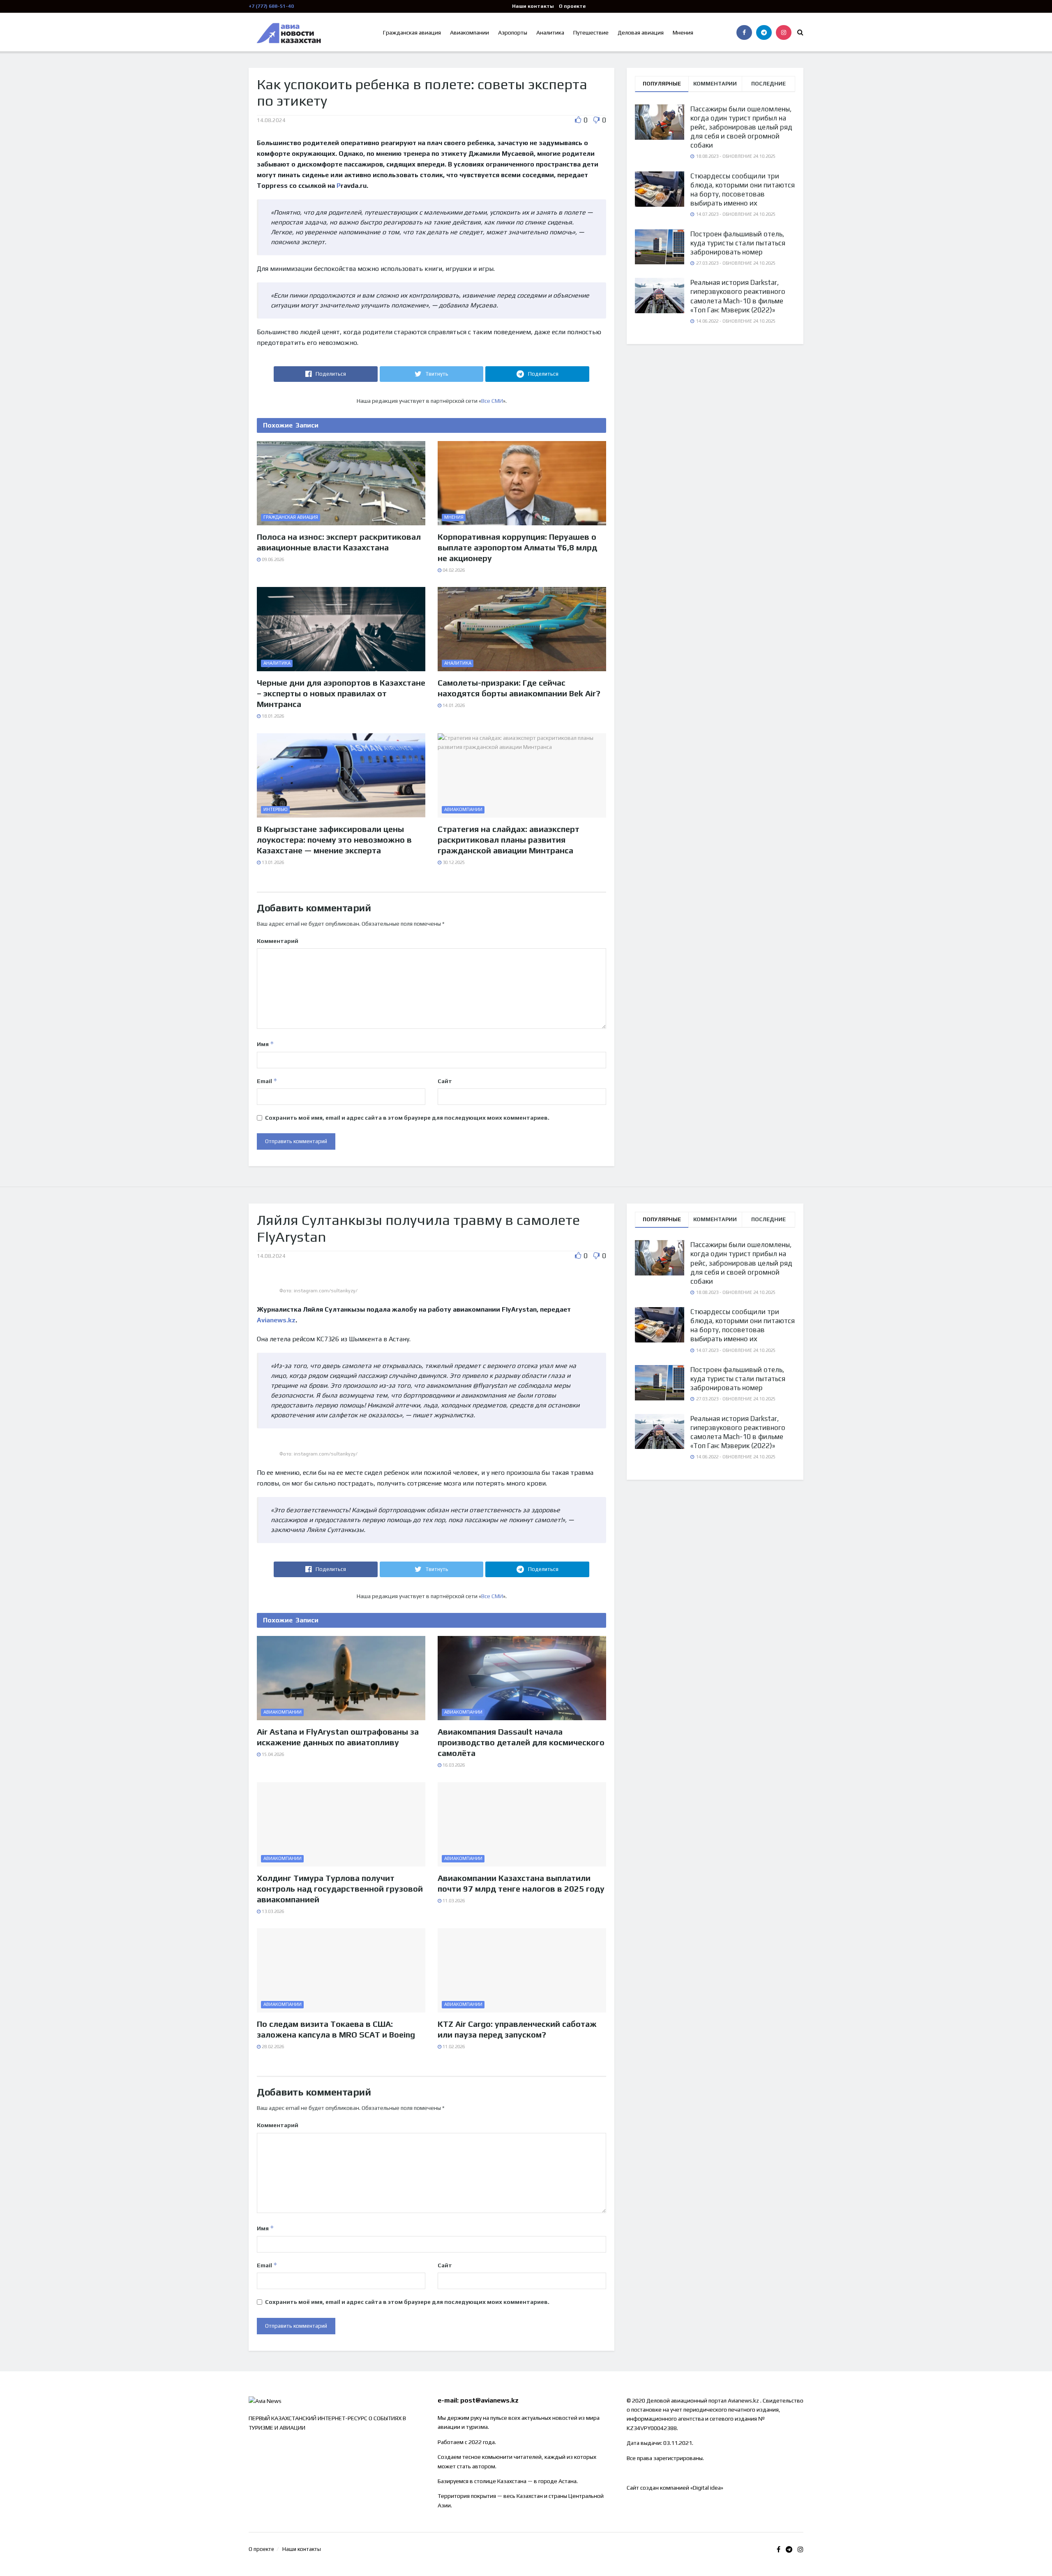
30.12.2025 (453, 862)
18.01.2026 (272, 716)
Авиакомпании (469, 32)
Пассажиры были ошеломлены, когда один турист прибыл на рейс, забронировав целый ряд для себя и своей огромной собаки (741, 127)
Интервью (276, 809)
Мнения (683, 32)
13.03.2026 (272, 1911)
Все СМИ (492, 401)
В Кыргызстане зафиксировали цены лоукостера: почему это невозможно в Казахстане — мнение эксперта (334, 840)
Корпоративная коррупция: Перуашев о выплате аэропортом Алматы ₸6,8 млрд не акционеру (517, 547)
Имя (265, 1044)
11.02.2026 (453, 2047)
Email (267, 1081)
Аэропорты (513, 32)
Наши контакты (533, 6)
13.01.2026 (272, 862)
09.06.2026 (272, 559)
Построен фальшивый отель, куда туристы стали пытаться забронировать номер (738, 243)
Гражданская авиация (412, 32)
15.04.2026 (272, 1754)
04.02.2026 (453, 570)
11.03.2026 (453, 1901)
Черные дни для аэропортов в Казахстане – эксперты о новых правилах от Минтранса (341, 693)
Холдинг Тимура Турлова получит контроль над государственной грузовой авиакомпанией (340, 1889)
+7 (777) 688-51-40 (271, 6)
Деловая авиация (641, 32)
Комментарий (278, 941)
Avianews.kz (276, 1320)
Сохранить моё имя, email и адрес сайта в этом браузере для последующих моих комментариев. (407, 1118)
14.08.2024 (271, 120)
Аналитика (550, 32)
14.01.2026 (453, 705)
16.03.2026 (453, 1765)
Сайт (445, 1081)
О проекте (572, 6)
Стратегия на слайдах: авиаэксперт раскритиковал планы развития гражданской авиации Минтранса (509, 840)
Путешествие (591, 32)
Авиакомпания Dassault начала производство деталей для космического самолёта (521, 1742)
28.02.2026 (272, 2047)
